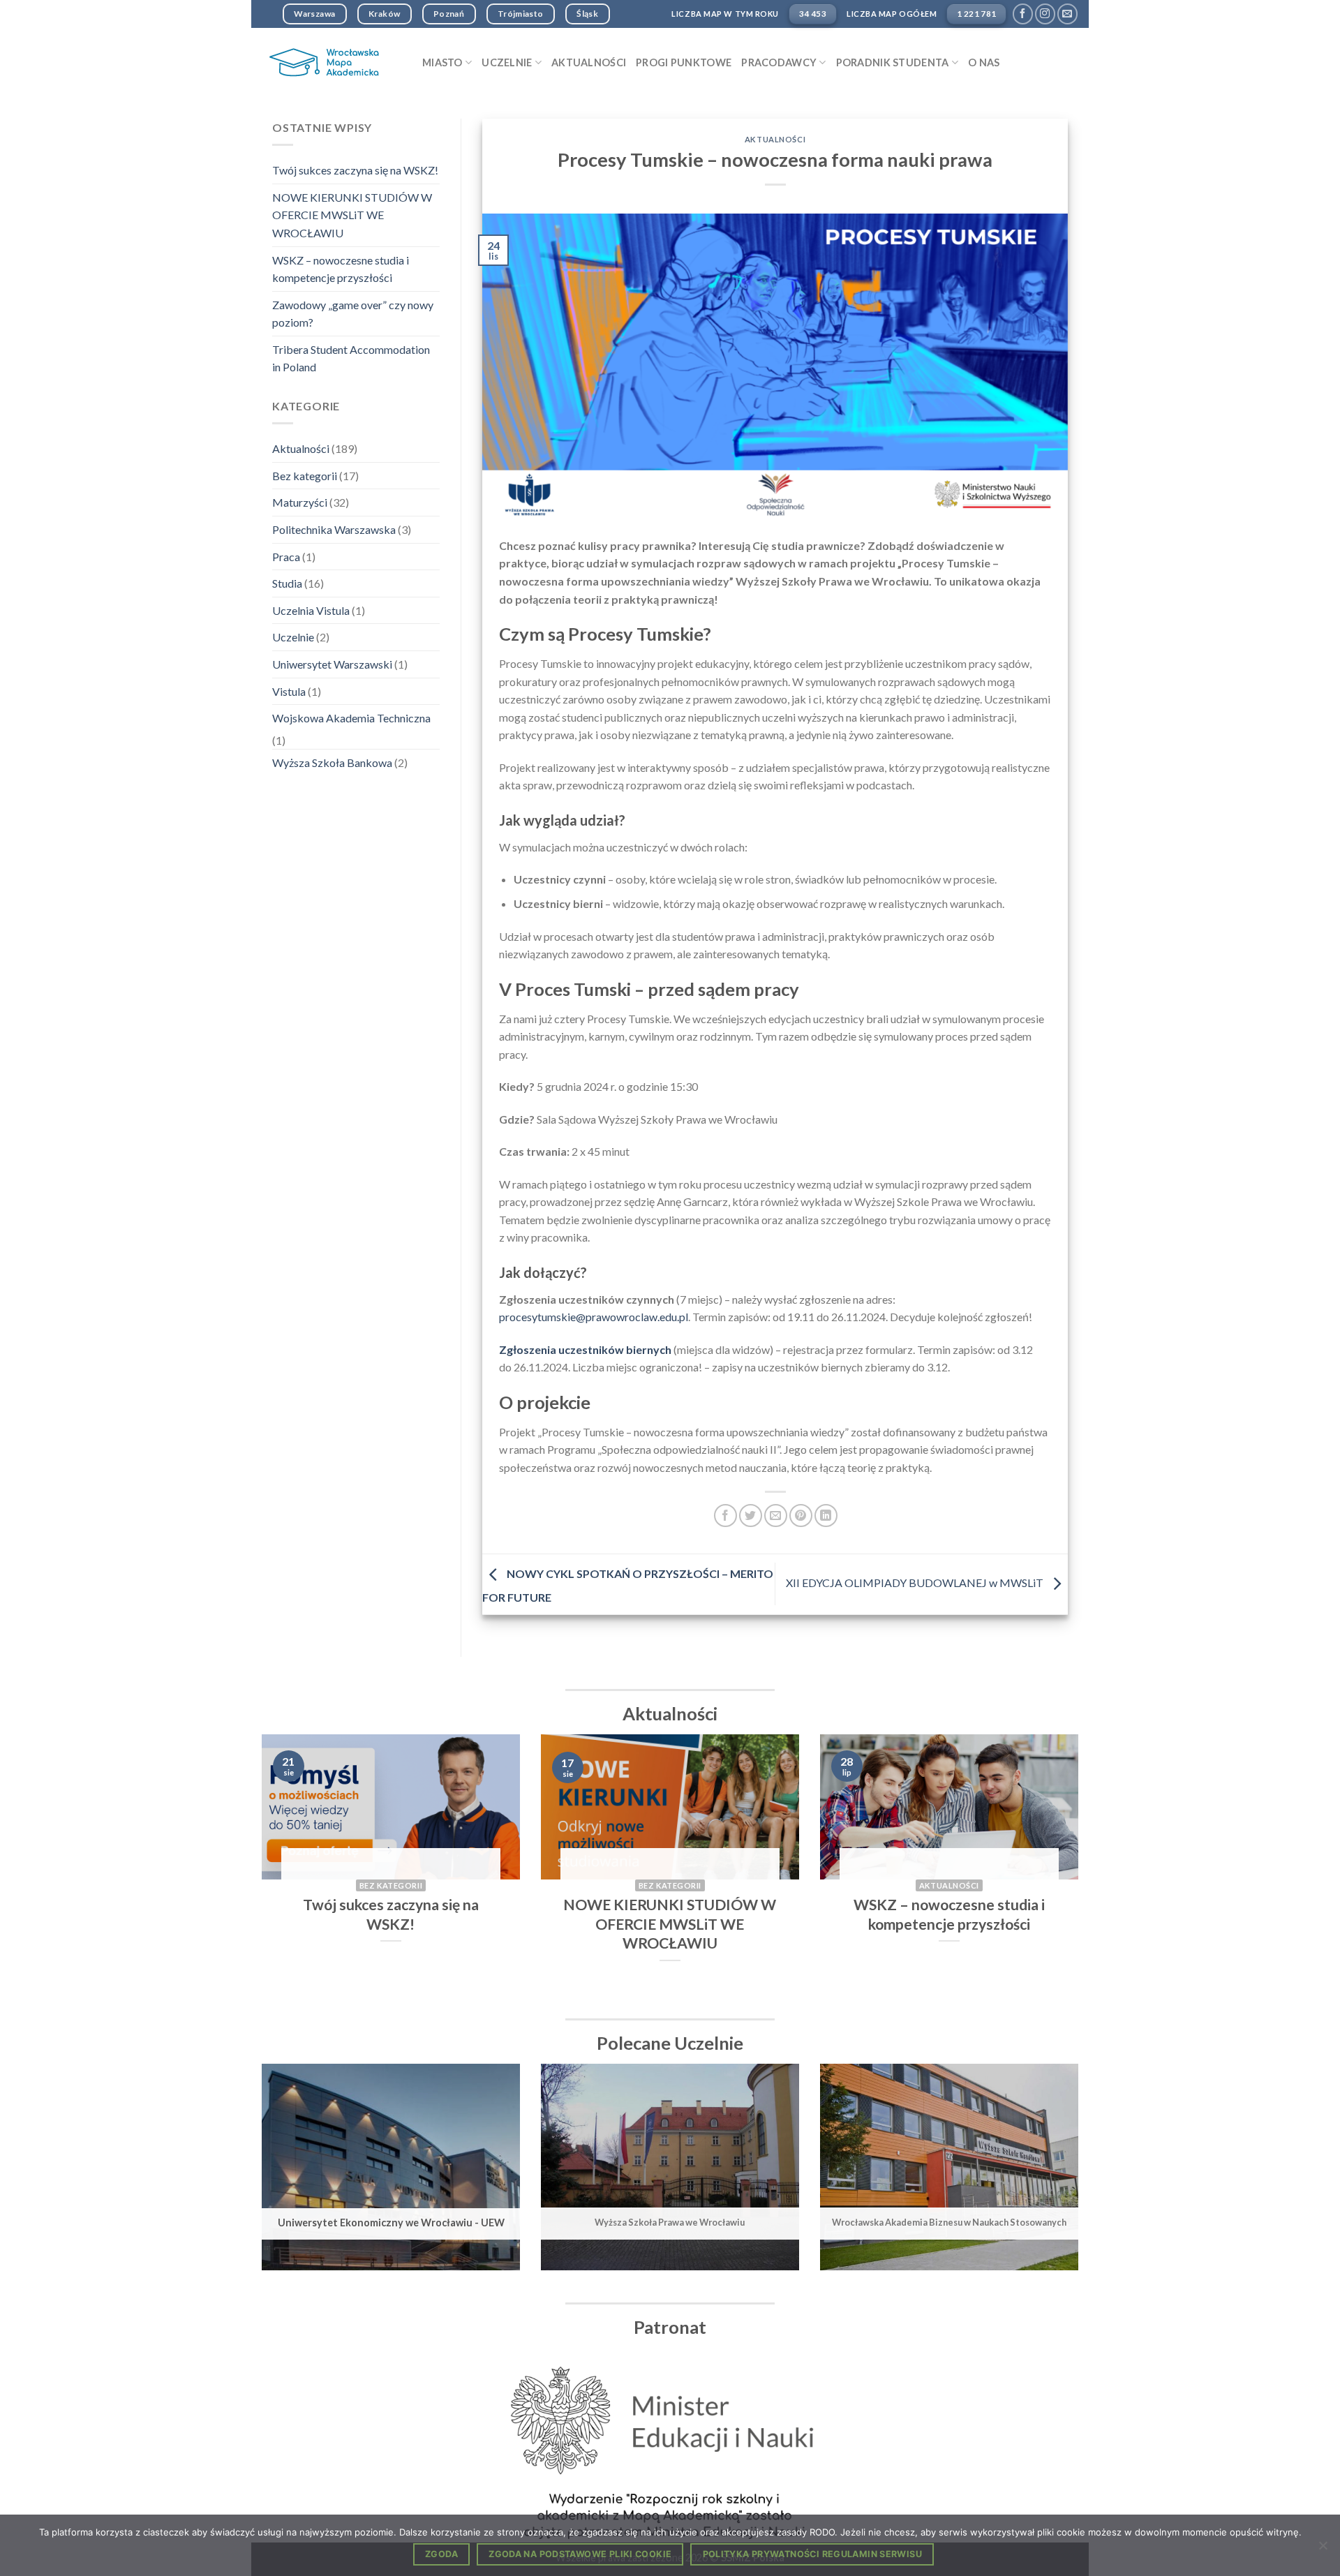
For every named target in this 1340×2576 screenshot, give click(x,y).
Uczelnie (293, 637)
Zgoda (441, 2554)
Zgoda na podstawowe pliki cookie (580, 2554)
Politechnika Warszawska (334, 529)
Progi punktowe (684, 62)
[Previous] (285, 1870)
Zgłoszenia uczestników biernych (585, 1349)
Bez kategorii (305, 476)
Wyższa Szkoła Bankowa (332, 762)
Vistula (289, 691)
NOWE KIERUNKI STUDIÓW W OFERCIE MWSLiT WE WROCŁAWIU (352, 215)
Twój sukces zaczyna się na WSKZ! (355, 170)
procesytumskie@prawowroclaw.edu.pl (594, 1317)
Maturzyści (300, 502)
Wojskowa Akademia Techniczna (351, 718)
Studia (287, 583)
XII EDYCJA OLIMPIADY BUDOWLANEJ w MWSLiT (916, 1583)
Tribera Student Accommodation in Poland (351, 358)
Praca (286, 557)
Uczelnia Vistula (311, 610)
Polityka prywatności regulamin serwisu (812, 2554)
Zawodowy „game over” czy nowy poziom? (353, 314)
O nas (984, 62)
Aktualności (589, 62)
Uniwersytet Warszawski (332, 664)
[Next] (1055, 1870)
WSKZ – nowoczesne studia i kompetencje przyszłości (341, 269)
